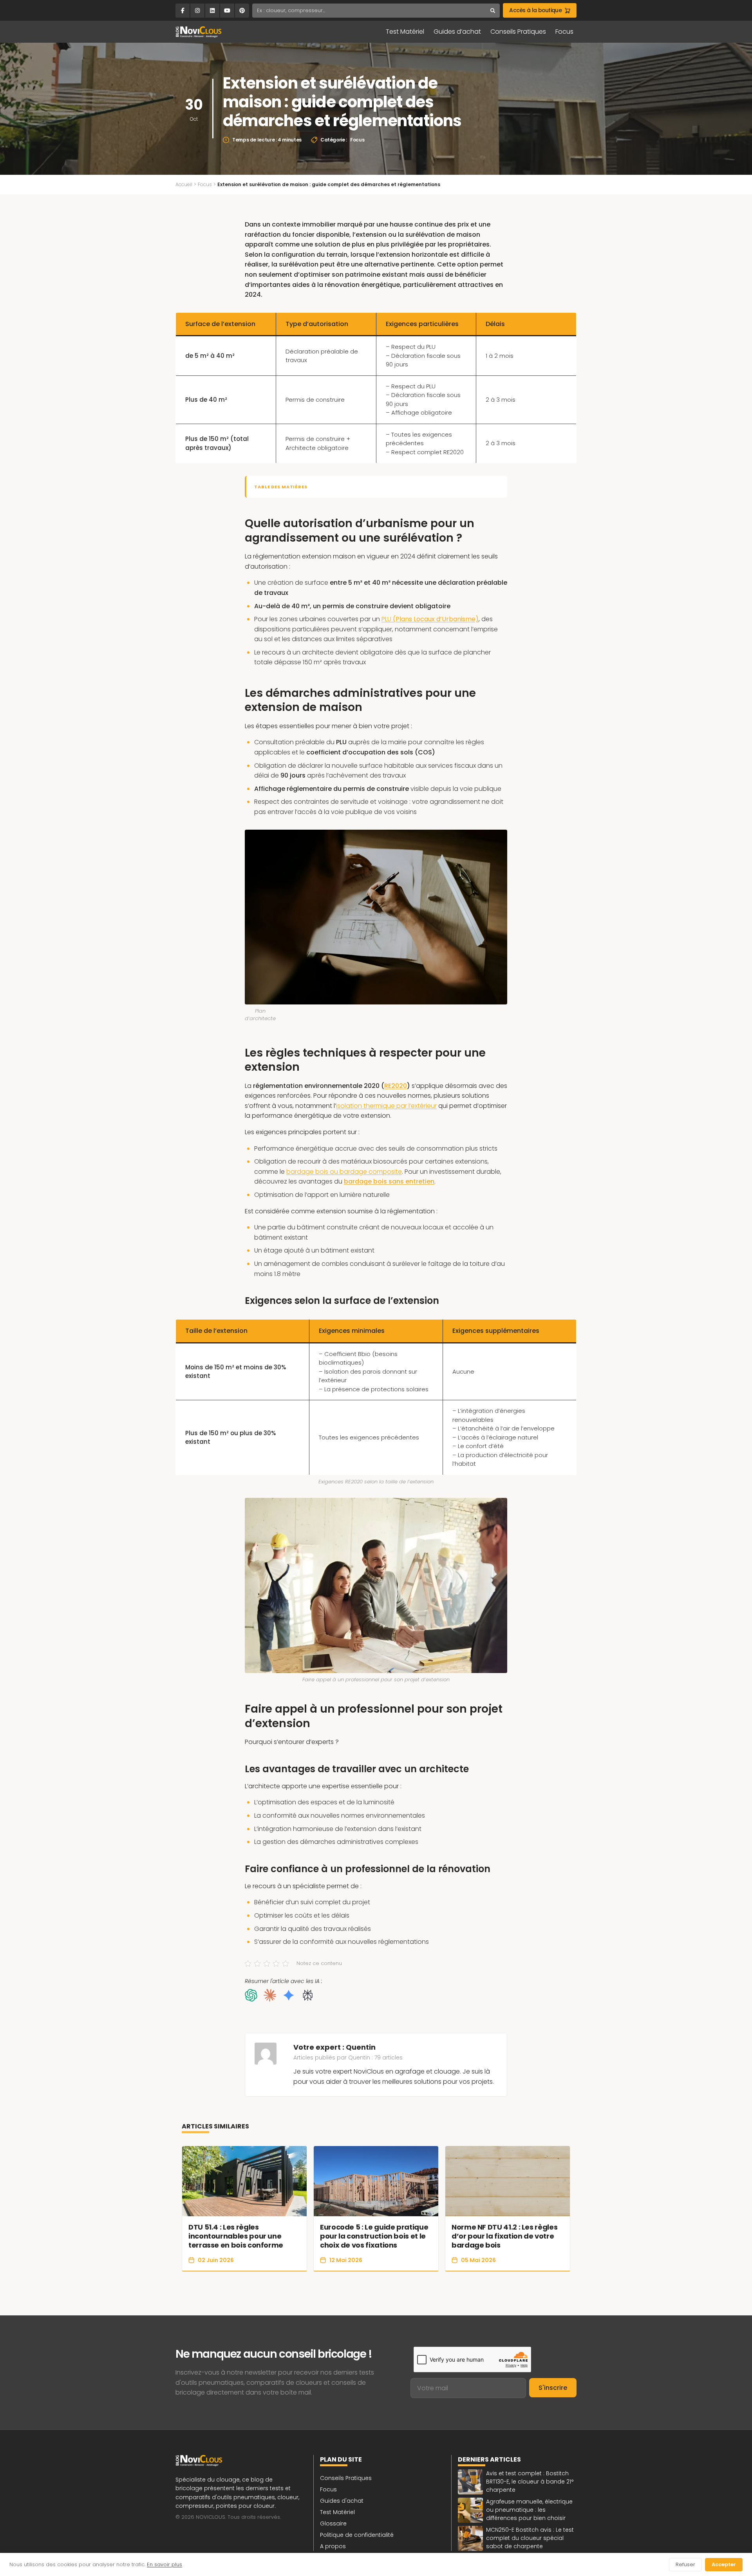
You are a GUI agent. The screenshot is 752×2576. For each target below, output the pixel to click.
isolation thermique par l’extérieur (386, 1106)
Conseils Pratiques (518, 32)
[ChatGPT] (251, 1995)
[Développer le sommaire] (494, 487)
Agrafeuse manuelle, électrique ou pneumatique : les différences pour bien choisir (529, 2510)
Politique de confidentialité (357, 2535)
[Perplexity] (307, 1995)
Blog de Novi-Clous (199, 32)
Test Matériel (405, 32)
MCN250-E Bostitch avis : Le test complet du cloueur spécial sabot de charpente (530, 2538)
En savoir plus (164, 2564)
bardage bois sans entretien (389, 1181)
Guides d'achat (342, 2501)
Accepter (724, 2564)
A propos (333, 2546)
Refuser (685, 2564)
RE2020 (396, 1086)
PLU (430, 619)
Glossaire (333, 2523)
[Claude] (270, 1995)
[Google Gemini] (289, 1995)
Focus (564, 32)
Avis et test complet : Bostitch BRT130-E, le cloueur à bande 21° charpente (530, 2482)
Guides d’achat (457, 32)
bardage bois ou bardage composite (344, 1172)
